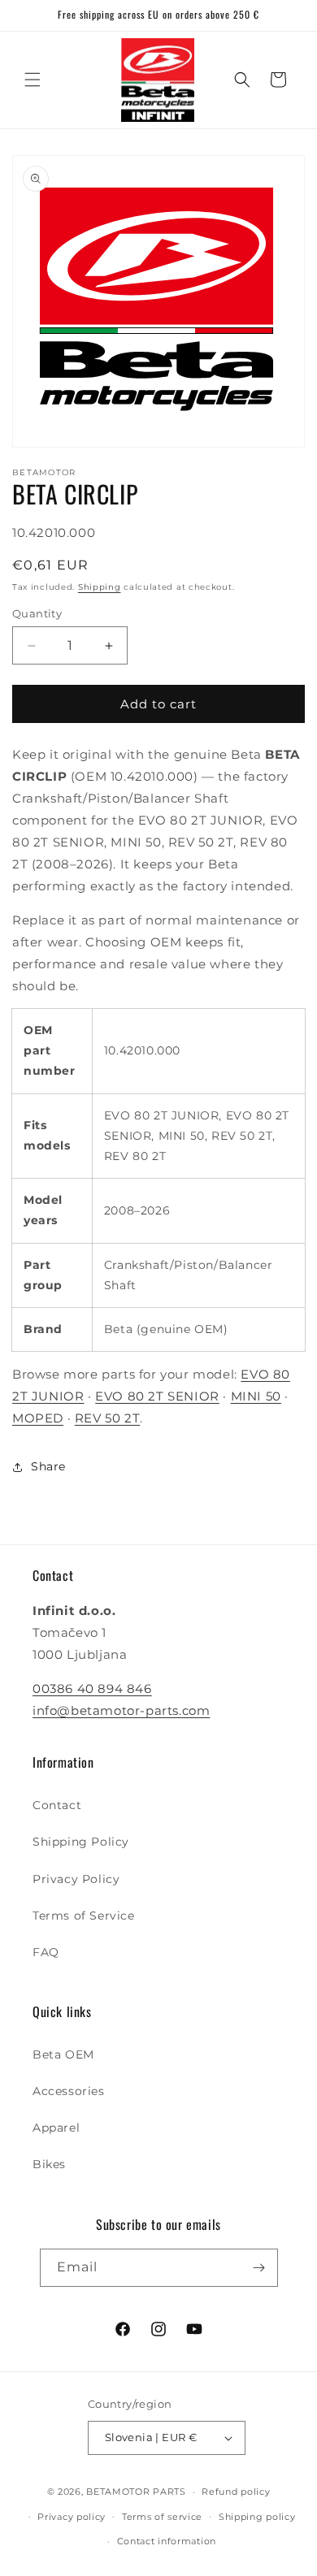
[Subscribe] (259, 2268)
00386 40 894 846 (92, 1688)
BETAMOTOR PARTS (136, 2492)
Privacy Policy (76, 1879)
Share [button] (48, 1466)
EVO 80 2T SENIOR (157, 1396)
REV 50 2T (107, 1418)
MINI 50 (256, 1396)
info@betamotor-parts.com (121, 1710)
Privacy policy (72, 2517)
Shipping (100, 587)
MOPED (38, 1418)
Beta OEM (63, 2054)
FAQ (46, 1952)
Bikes (49, 2164)
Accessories (69, 2091)
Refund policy (236, 2492)
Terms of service (162, 2517)
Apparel (56, 2128)
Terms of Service (84, 1916)
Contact (57, 1805)
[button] (33, 80)
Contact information (167, 2541)
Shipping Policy (81, 1842)
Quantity (37, 613)
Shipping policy (257, 2517)
